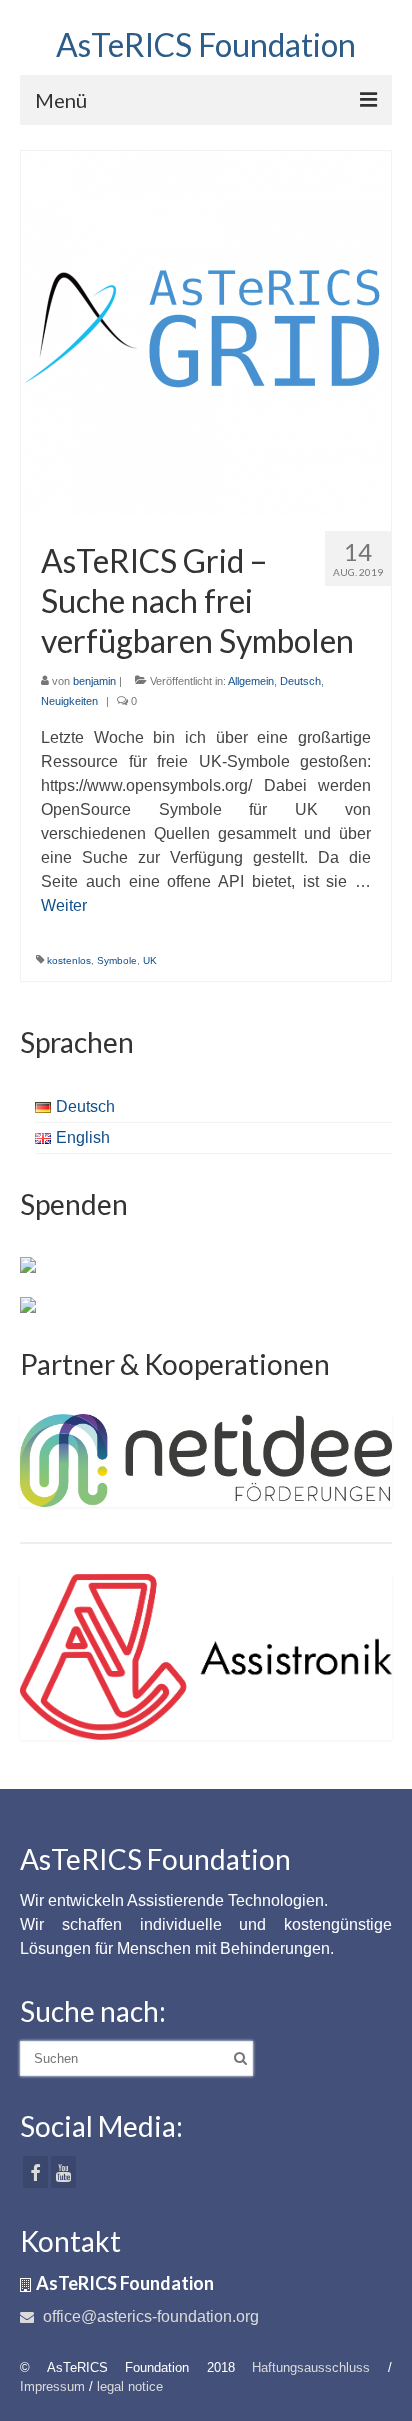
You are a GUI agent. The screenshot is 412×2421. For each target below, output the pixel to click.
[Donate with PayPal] (28, 1264)
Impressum (52, 2386)
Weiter (64, 905)
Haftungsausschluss (311, 2367)
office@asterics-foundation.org (149, 2316)
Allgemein (251, 681)
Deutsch (300, 681)
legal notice (130, 2386)
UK (150, 960)
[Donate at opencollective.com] (28, 1304)
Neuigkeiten (69, 701)
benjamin (94, 681)
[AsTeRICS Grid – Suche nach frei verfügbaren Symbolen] (206, 332)
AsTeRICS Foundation (206, 44)
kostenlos (69, 960)
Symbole (117, 960)
